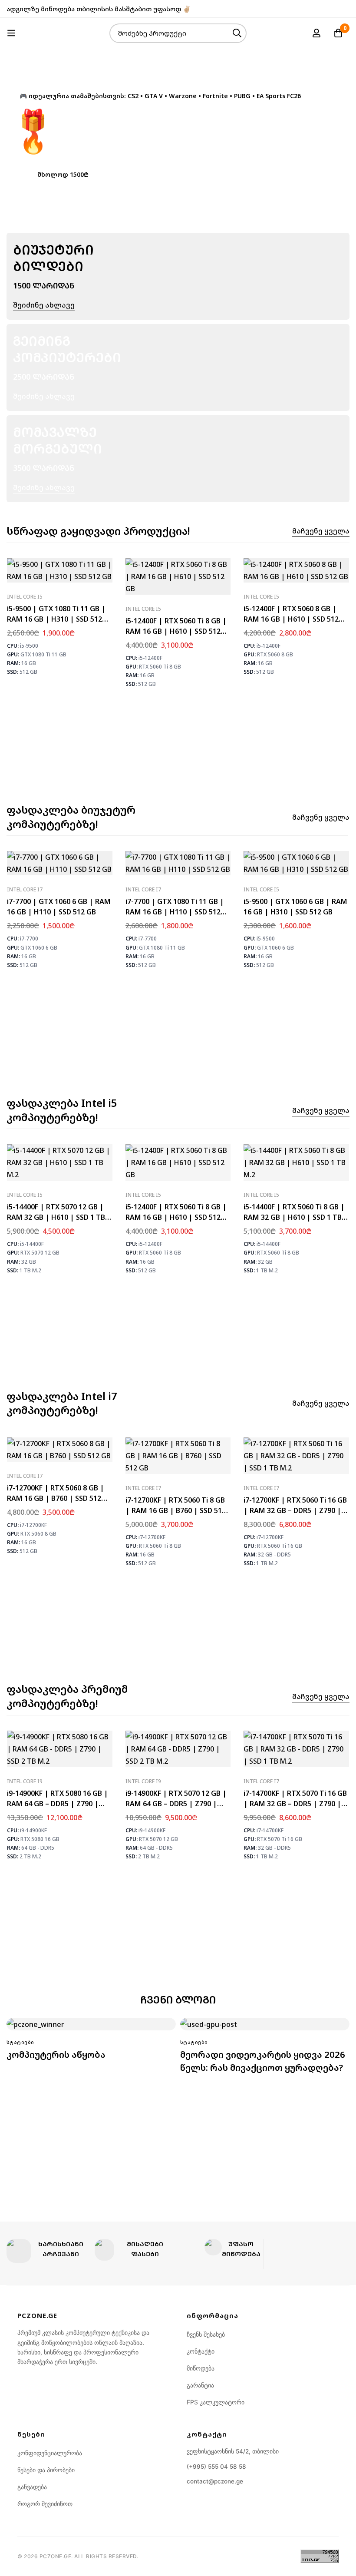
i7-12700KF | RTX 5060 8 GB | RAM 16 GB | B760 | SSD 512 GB (56, 1498)
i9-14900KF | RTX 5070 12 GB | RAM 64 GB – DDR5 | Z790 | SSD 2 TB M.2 (176, 1804)
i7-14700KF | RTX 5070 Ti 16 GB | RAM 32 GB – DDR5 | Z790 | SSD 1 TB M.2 (295, 1804)
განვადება (32, 2487)
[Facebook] (333, 9)
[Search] (237, 33)
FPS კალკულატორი (216, 2402)
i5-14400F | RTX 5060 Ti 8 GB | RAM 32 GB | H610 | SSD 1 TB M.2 (294, 1217)
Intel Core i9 (25, 1781)
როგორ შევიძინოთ (45, 2504)
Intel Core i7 (25, 889)
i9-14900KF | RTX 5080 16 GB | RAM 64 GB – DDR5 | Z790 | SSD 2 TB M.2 (58, 1804)
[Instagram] (347, 9)
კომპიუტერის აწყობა (56, 2055)
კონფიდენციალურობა (50, 2453)
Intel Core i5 (25, 597)
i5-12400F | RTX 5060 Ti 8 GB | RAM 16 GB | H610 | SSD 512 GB (176, 631)
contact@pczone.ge (215, 2481)
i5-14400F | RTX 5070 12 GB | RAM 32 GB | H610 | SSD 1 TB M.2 (56, 1217)
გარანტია (200, 2385)
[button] (63, 174)
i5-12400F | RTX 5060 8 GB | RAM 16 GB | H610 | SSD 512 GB (291, 619)
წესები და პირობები (46, 2470)
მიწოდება (201, 2368)
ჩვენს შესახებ (206, 2334)
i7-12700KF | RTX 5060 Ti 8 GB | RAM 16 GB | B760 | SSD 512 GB (176, 1510)
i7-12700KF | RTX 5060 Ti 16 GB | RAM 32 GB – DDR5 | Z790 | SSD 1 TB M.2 (295, 1510)
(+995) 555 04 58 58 (216, 2467)
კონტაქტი (201, 2351)
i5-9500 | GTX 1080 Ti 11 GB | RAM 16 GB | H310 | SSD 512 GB (56, 619)
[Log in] (316, 33)
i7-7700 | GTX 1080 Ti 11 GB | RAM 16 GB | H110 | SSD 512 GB (175, 912)
